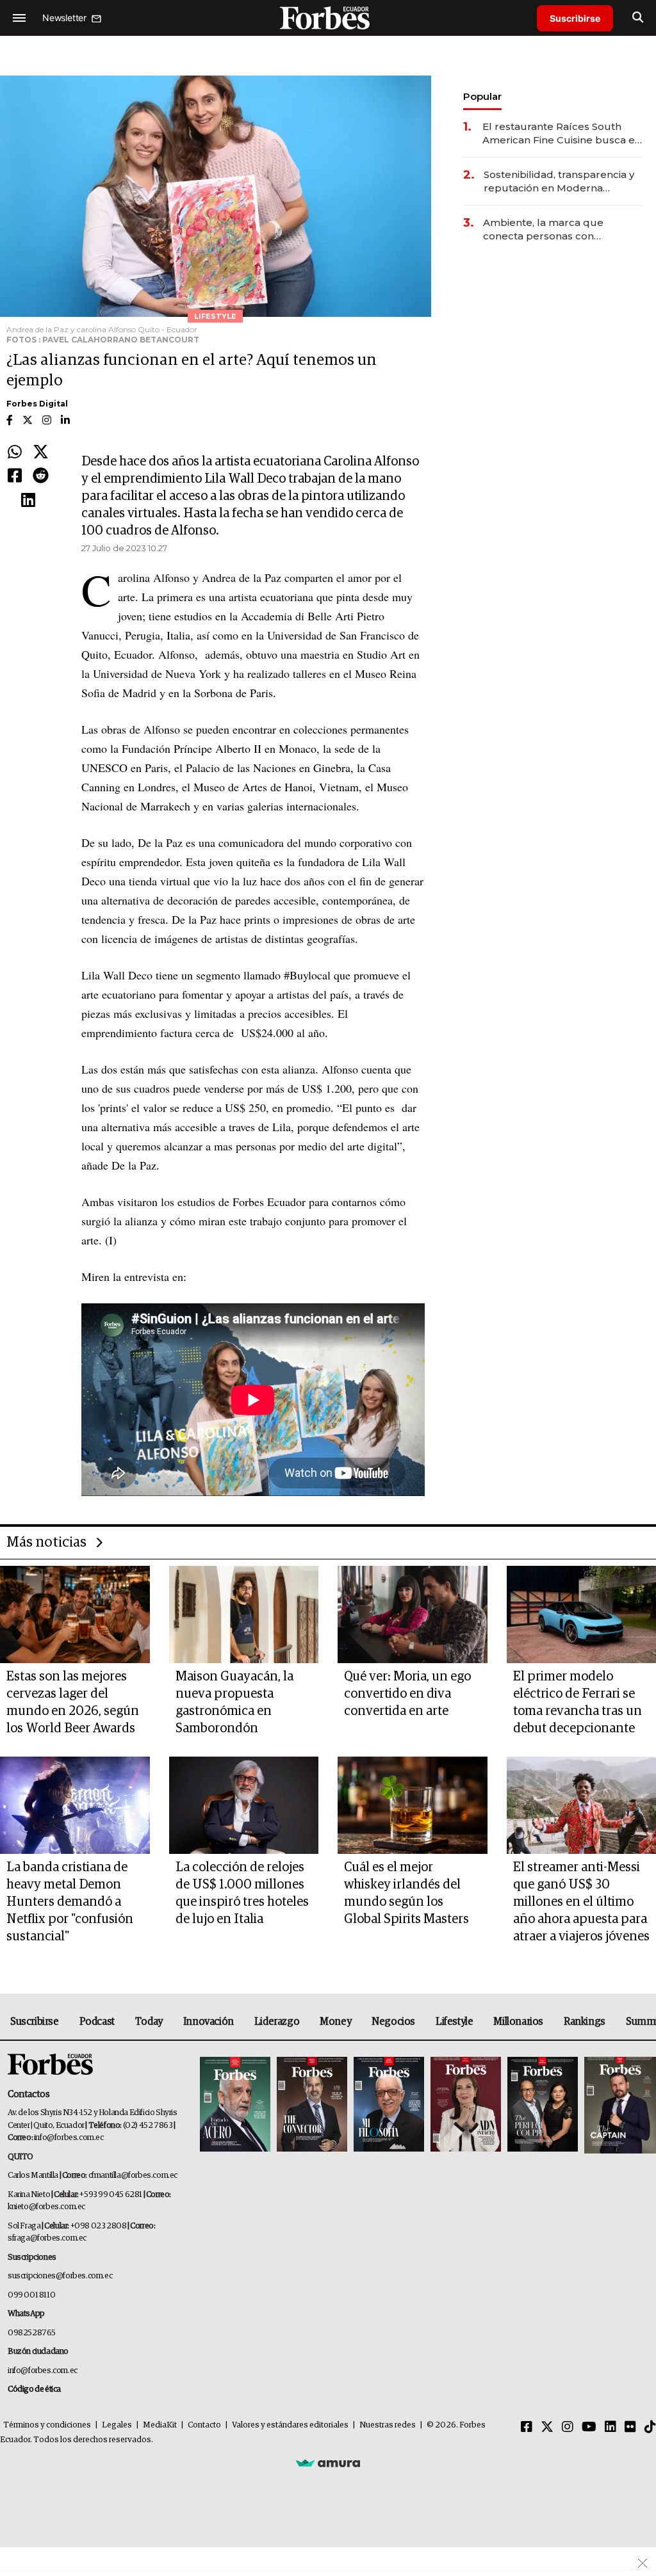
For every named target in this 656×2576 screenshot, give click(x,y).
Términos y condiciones (47, 2425)
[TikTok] (650, 2427)
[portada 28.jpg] (466, 2105)
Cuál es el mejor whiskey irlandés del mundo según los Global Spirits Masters (406, 1893)
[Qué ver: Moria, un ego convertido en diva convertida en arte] (413, 1614)
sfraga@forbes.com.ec (47, 2238)
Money (335, 2022)
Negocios (393, 2022)
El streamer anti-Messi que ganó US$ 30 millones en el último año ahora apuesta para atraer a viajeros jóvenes (581, 1902)
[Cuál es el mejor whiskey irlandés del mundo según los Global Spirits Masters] (413, 1805)
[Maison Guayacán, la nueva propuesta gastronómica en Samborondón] (244, 1614)
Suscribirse (575, 18)
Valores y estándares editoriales (290, 2425)
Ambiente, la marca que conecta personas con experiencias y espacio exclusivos (543, 229)
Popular (482, 96)
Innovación (209, 2022)
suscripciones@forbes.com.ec (60, 2276)
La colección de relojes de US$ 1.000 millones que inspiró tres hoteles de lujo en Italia (242, 1893)
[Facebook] (15, 476)
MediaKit (160, 2425)
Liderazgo (277, 2022)
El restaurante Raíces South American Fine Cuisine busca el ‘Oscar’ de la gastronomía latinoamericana (560, 133)
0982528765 (32, 2333)
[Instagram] (568, 2427)
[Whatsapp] (15, 453)
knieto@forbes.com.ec (46, 2207)
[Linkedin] (28, 501)
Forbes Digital (37, 404)
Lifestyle (454, 2022)
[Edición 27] (543, 2105)
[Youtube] (589, 2427)
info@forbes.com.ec (69, 2138)
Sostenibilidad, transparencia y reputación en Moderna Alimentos (559, 181)
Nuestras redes (388, 2425)
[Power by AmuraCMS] (328, 2463)
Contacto (204, 2425)
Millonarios (518, 2022)
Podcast (97, 2022)
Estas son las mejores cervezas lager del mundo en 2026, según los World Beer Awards (73, 1703)
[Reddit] (41, 476)
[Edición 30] (312, 2105)
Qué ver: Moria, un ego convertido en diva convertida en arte (407, 1694)
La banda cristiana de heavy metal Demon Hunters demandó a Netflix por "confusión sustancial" (70, 1902)
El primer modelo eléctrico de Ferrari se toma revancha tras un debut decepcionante (578, 1703)
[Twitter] (41, 453)
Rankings (585, 2022)
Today (149, 2022)
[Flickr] (630, 2427)
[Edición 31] (235, 2105)
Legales (117, 2425)
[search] (638, 18)
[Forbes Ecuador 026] (619, 2105)
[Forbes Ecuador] (328, 18)
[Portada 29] (389, 2105)
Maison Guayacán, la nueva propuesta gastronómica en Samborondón (234, 1703)
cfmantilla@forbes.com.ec (133, 2176)
